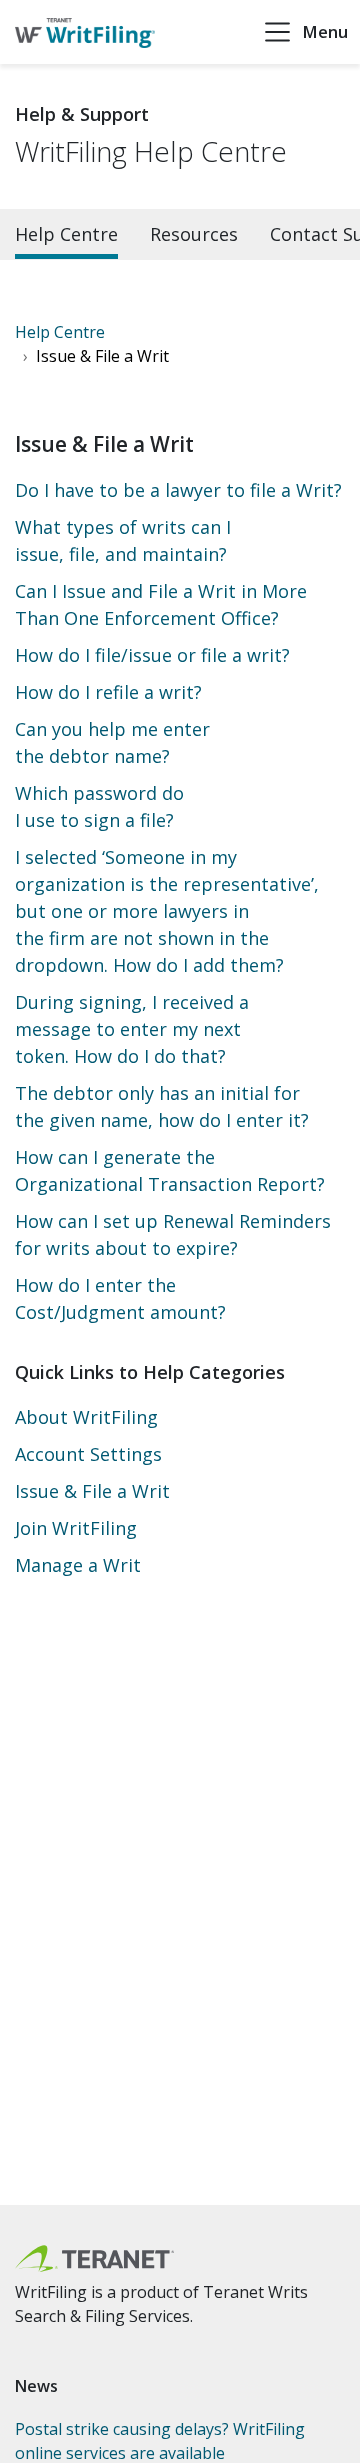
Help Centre (66, 234)
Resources (194, 234)
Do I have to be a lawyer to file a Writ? (178, 490)
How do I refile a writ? (108, 692)
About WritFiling (86, 1417)
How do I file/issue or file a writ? (152, 655)
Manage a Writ (78, 1565)
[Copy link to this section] (77, 2386)
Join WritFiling (76, 1528)
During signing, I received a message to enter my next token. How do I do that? (132, 1029)
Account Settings (88, 1454)
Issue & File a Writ (92, 1491)
